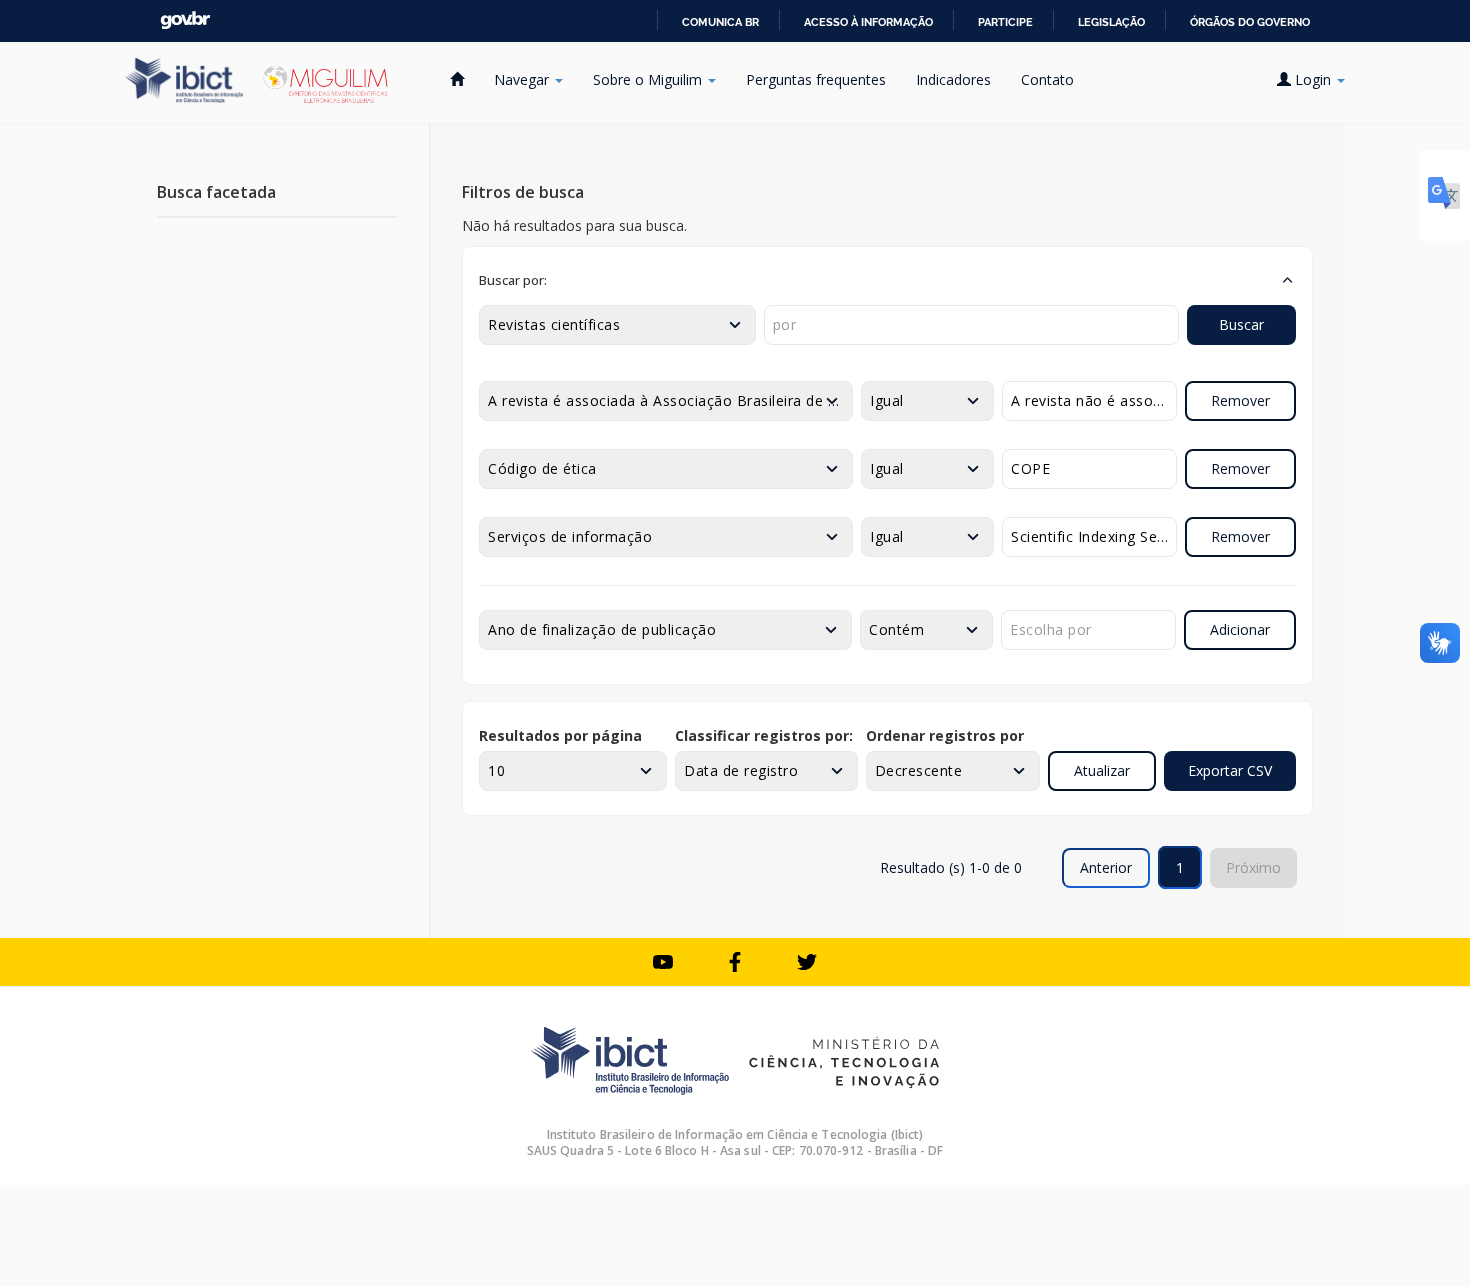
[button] (887, 280)
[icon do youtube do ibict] (663, 962)
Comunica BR (720, 22)
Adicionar (1240, 629)
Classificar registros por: (764, 735)
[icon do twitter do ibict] (807, 962)
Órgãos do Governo (1250, 22)
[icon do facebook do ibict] (735, 962)
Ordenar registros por (945, 735)
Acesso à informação (868, 22)
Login (1313, 79)
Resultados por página (560, 735)
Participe (1005, 22)
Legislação (1111, 22)
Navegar (523, 79)
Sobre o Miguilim (649, 79)
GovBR (185, 20)
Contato (1047, 79)
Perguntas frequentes (816, 79)
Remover (1240, 400)
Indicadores (953, 79)
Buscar (1241, 324)
